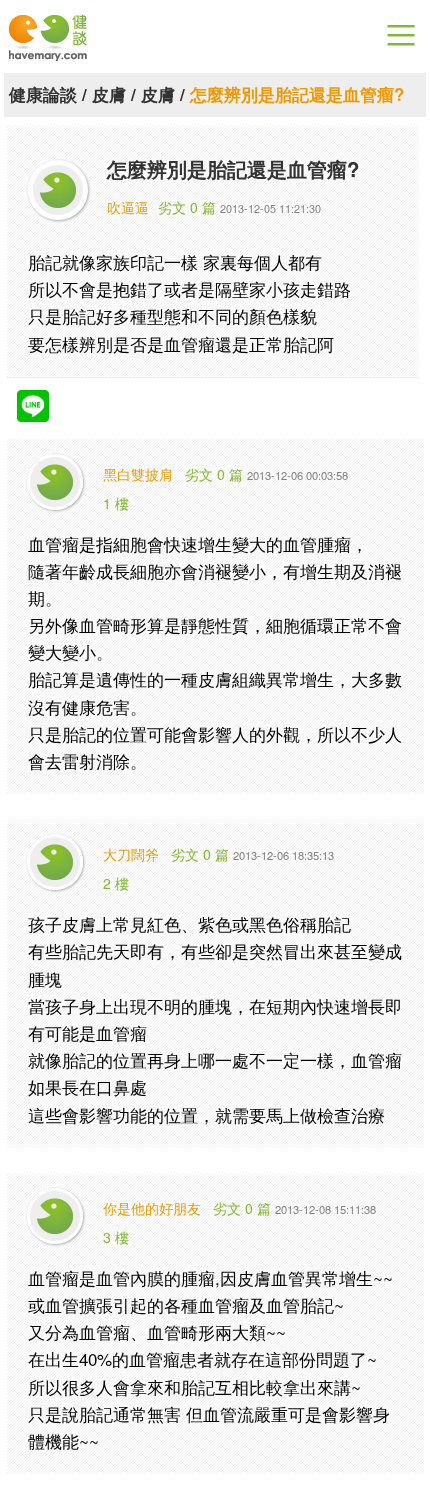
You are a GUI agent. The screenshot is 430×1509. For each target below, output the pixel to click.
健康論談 (43, 94)
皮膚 (109, 94)
